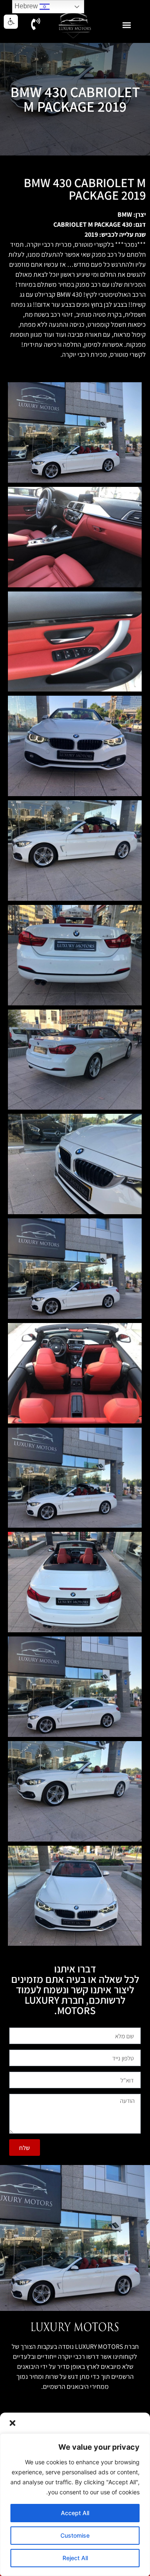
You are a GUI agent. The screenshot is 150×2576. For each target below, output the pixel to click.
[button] (12, 2423)
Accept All (75, 2513)
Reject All (75, 2558)
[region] (75, 2505)
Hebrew (27, 6)
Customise (75, 2535)
